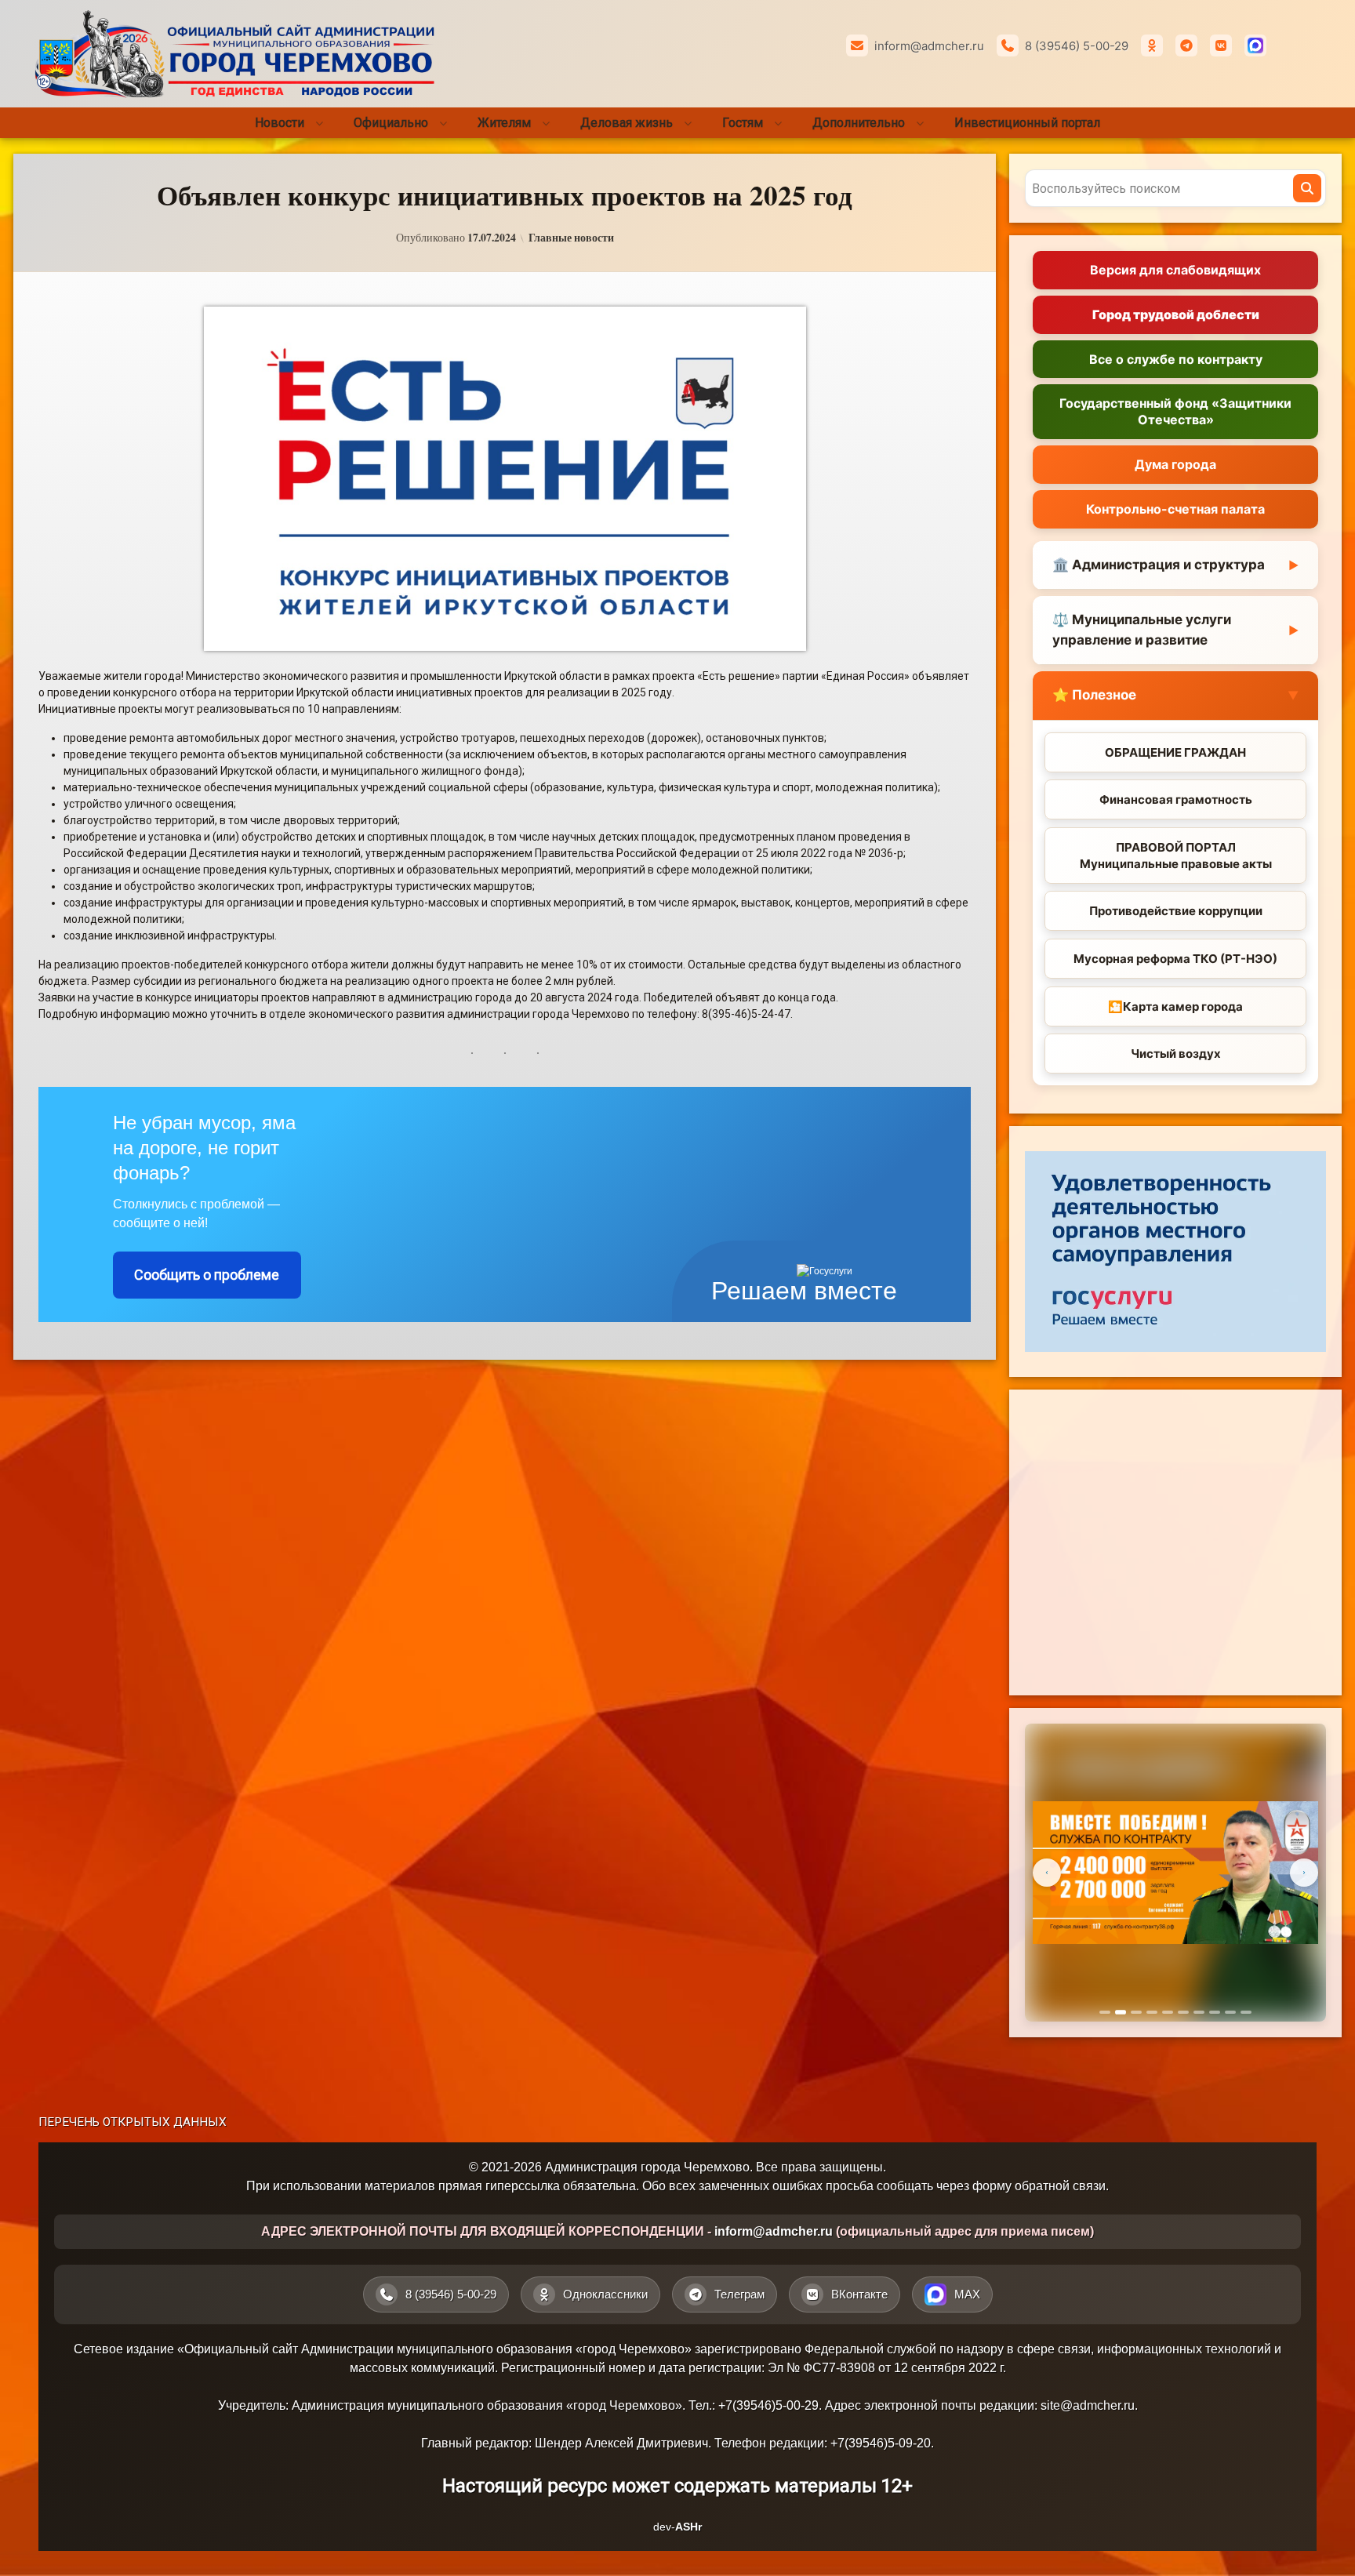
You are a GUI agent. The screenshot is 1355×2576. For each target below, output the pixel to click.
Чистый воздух (1176, 1054)
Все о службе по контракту (1176, 359)
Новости (280, 123)
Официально (391, 123)
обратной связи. (1062, 2186)
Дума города (1175, 464)
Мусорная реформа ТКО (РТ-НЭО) (1175, 959)
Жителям (504, 123)
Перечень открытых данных (133, 2122)
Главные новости (571, 238)
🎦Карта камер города (1175, 1006)
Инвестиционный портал (1027, 123)
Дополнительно (859, 123)
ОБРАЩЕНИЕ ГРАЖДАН (1175, 752)
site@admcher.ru (1088, 2405)
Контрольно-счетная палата (1175, 509)
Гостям (743, 123)
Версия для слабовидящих (1175, 270)
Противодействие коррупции (1176, 911)
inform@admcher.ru (929, 46)
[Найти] (1307, 188)
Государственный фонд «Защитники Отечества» (1175, 411)
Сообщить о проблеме (207, 1275)
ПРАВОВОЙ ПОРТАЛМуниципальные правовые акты (1176, 856)
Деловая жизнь (627, 123)
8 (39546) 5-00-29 (1077, 46)
